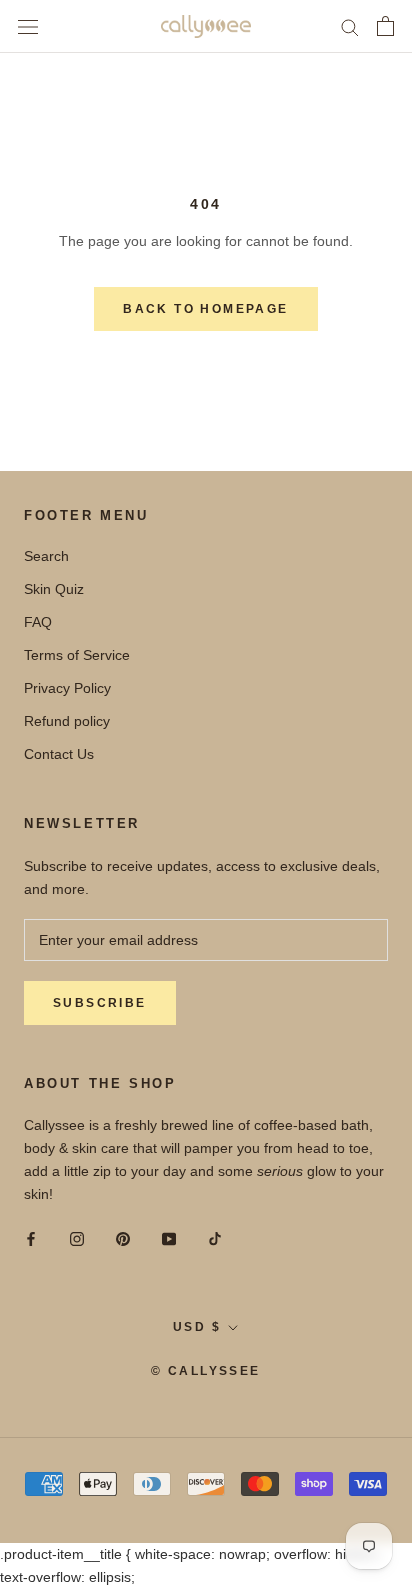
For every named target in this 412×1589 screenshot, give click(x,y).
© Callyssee (205, 1371)
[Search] (350, 26)
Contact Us (59, 754)
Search (46, 556)
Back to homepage (205, 309)
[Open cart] (385, 26)
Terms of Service (77, 655)
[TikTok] (215, 1238)
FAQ (38, 622)
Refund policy (67, 721)
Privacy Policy (67, 688)
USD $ (197, 1327)
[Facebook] (31, 1238)
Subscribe (100, 1003)
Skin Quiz (54, 589)
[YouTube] (169, 1238)
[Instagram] (77, 1238)
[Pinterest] (123, 1238)
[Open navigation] (28, 26)
